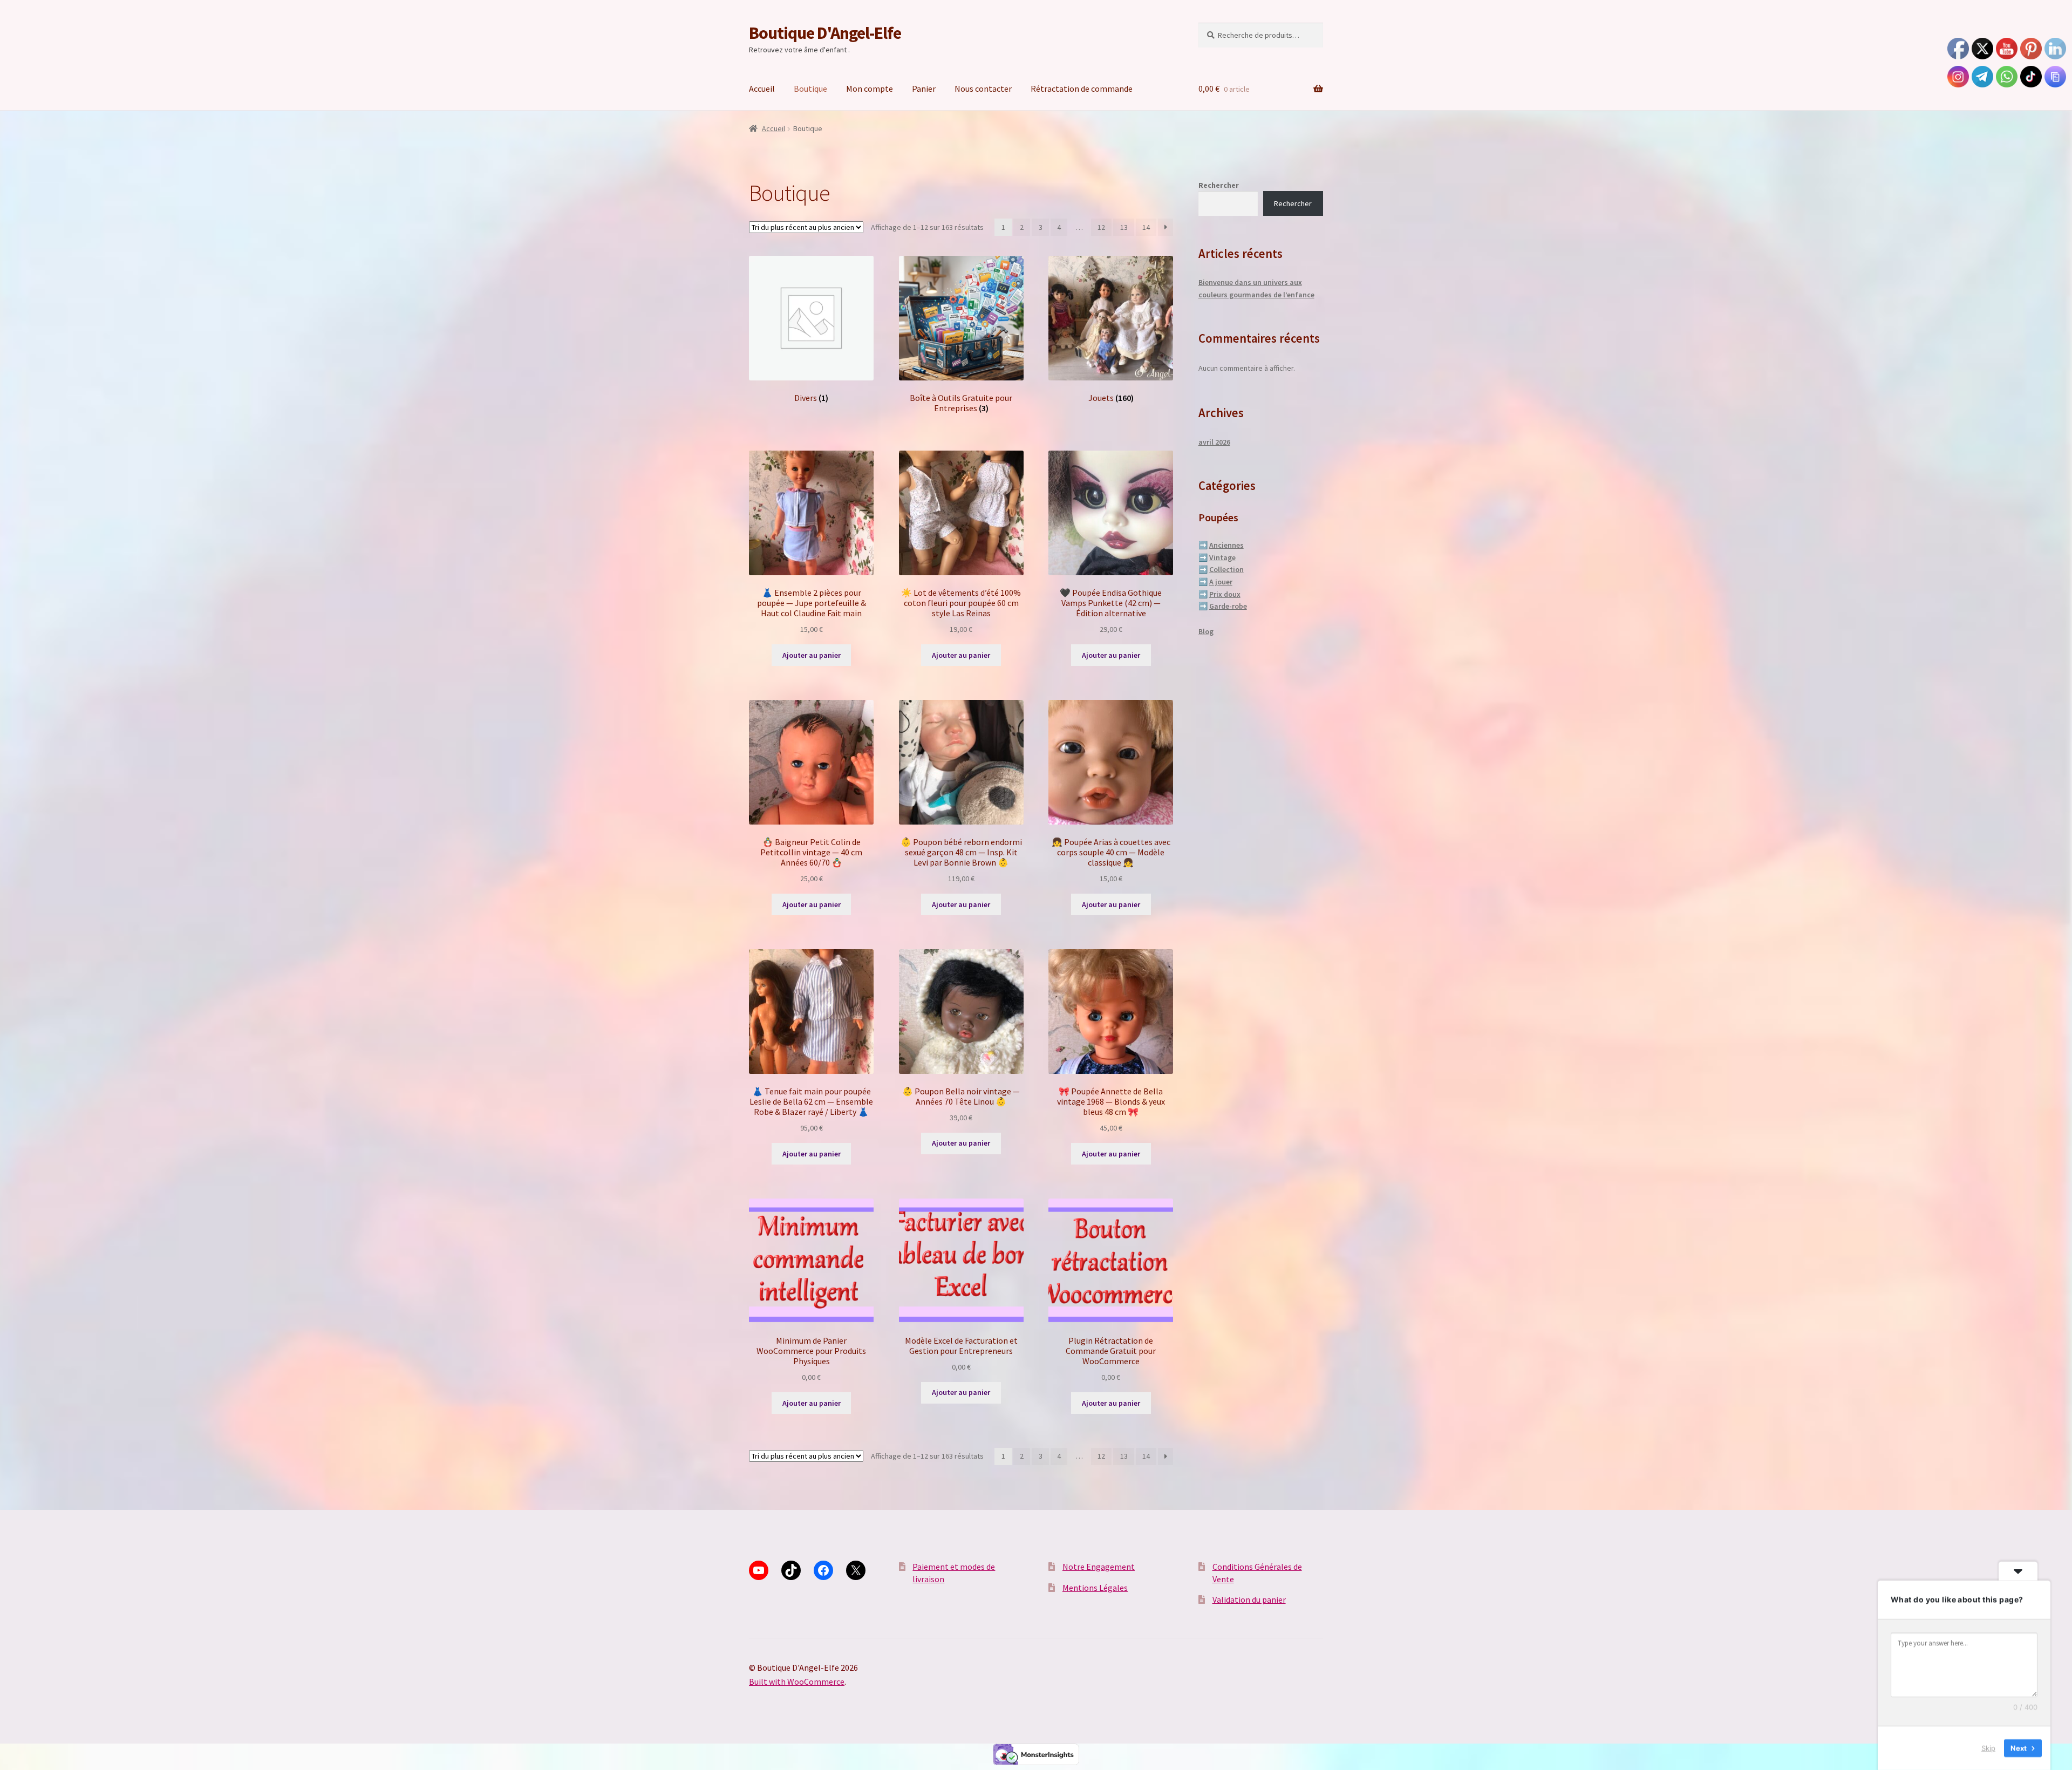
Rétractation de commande (1082, 88)
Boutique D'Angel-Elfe (825, 33)
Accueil (762, 88)
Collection (1226, 569)
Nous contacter (983, 88)
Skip (1988, 1748)
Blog (1206, 631)
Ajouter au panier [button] (812, 655)
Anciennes (1226, 545)
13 (1124, 227)
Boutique (810, 88)
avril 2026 (1214, 442)
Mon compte (870, 88)
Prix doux (1225, 594)
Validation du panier (1249, 1599)
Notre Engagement (1099, 1567)
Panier (924, 88)
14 (1146, 227)
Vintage (1222, 557)
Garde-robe (1228, 606)
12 (1101, 227)
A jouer (1221, 582)
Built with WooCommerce (797, 1681)
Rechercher (1219, 185)
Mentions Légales (1095, 1588)
